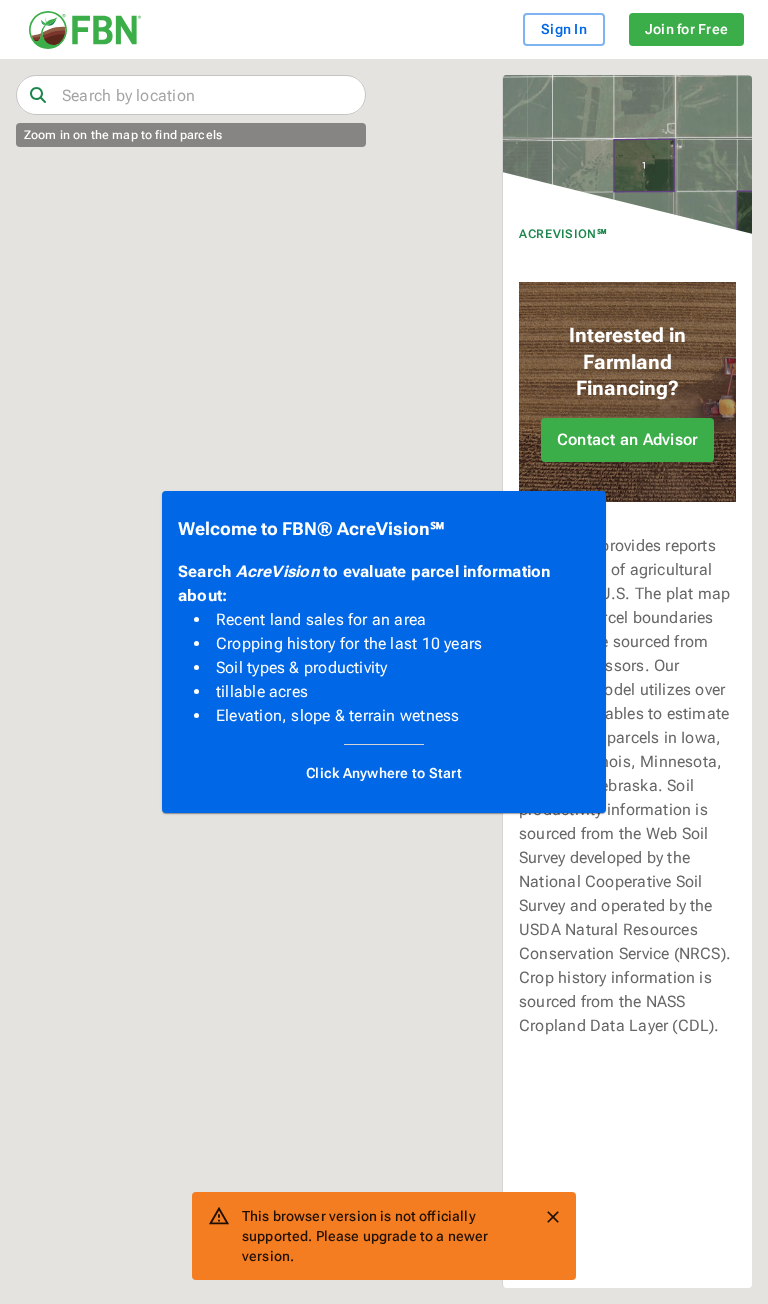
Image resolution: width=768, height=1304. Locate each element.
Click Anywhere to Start (384, 773)
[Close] (553, 1217)
